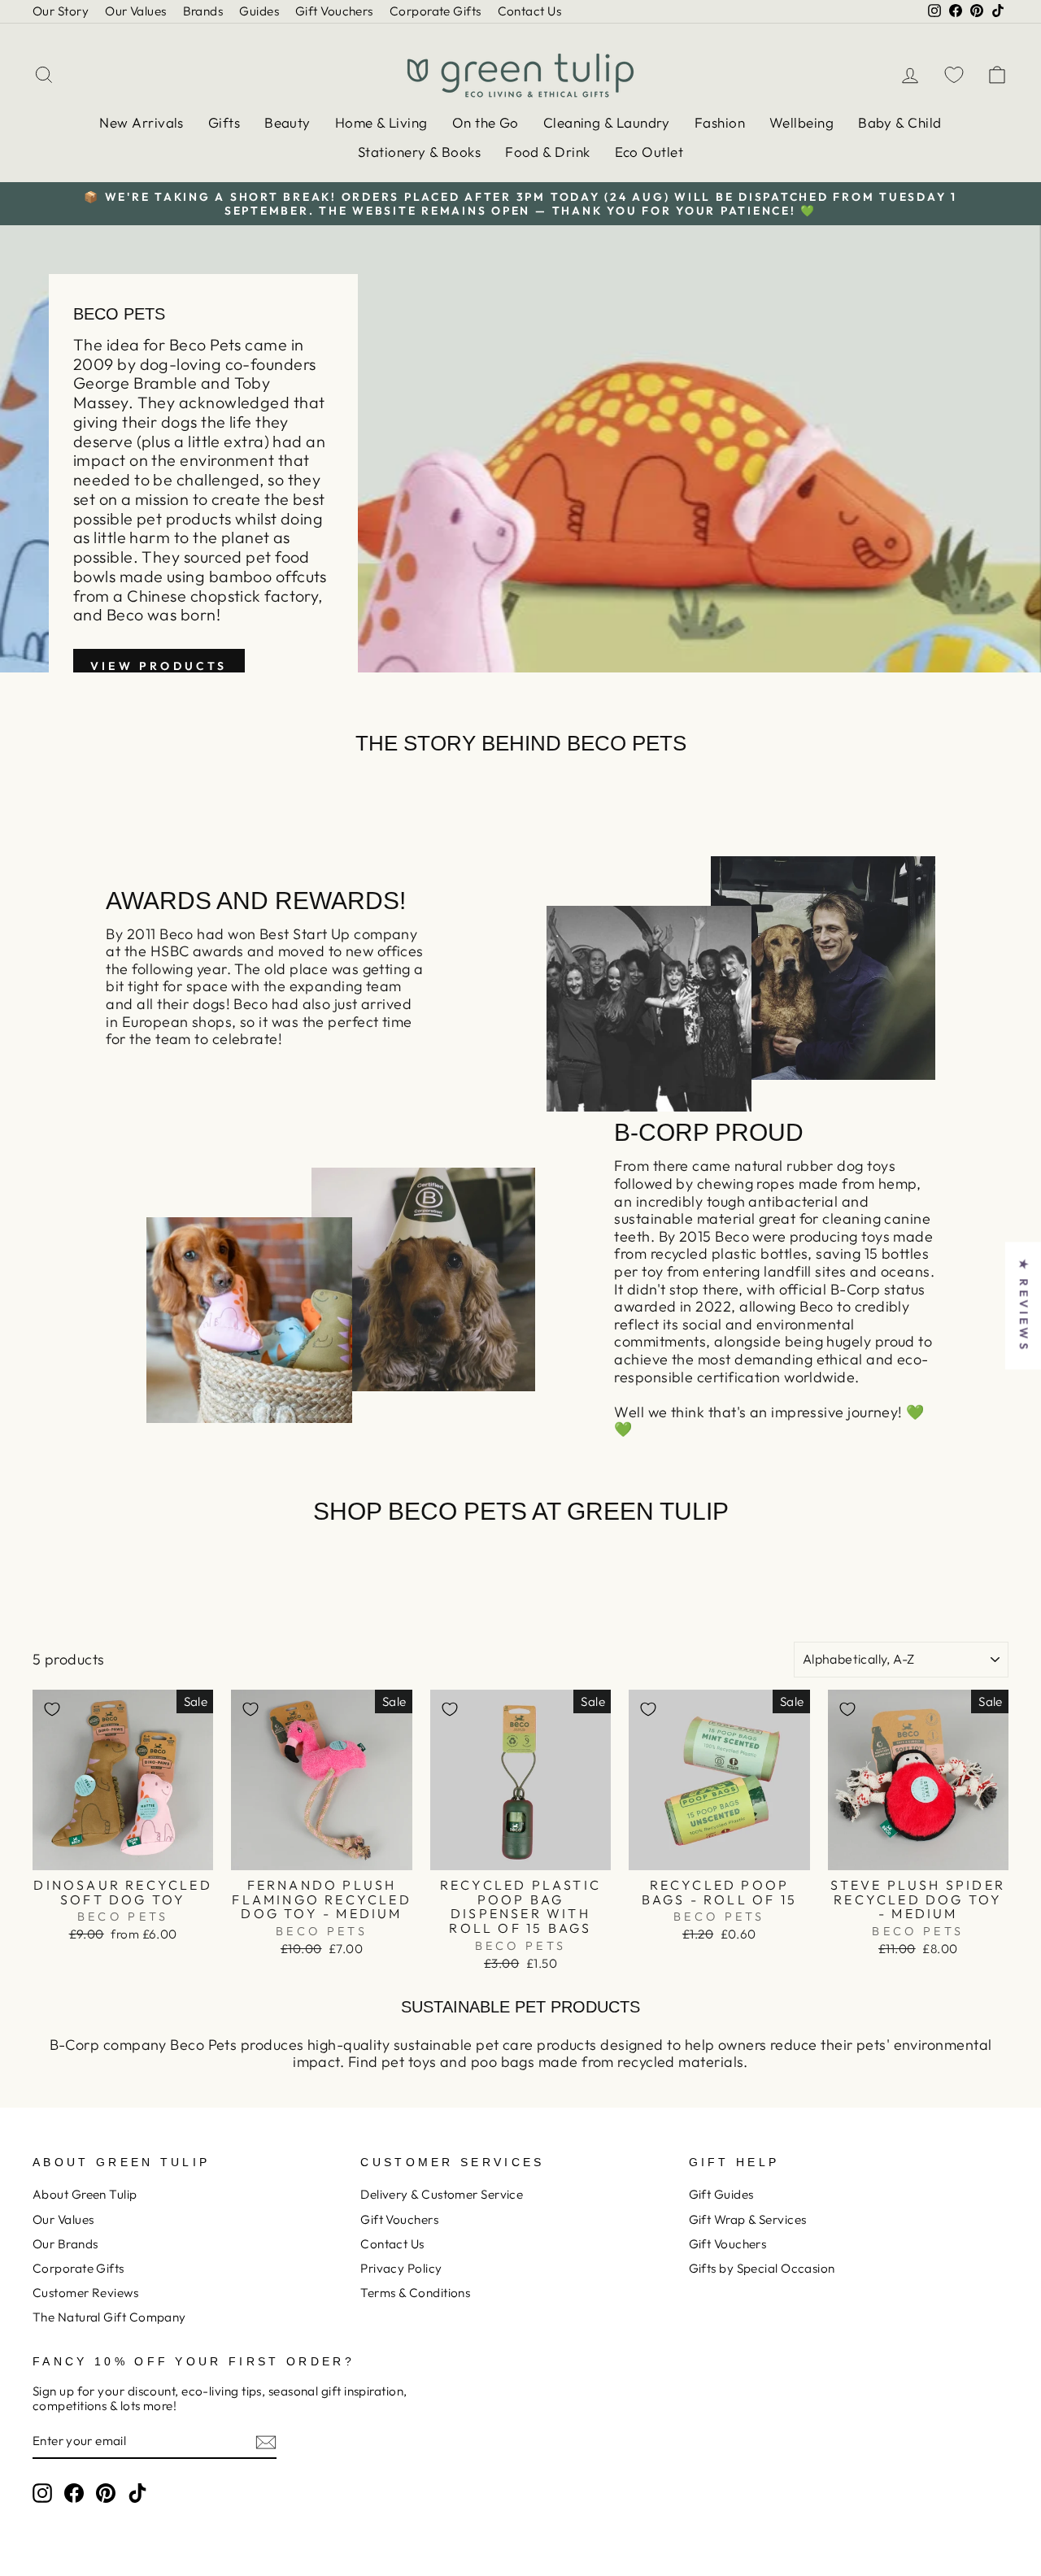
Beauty (287, 122)
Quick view (123, 1852)
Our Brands (65, 2244)
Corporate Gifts (436, 11)
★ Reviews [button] (1024, 1305)
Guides (259, 11)
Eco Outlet (649, 152)
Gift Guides (721, 2194)
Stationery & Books (419, 152)
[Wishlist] (954, 74)
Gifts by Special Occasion (762, 2268)
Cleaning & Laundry (607, 122)
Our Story (61, 11)
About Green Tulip (85, 2194)
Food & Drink (547, 152)
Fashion (720, 122)
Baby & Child (899, 122)
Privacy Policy (401, 2268)
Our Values (136, 11)
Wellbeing (801, 122)
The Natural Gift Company (109, 2317)
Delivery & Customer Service (442, 2194)
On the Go (486, 122)
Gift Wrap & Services (748, 2219)
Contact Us (530, 11)
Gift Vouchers (334, 11)
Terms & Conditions (415, 2293)
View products (159, 666)
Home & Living (381, 122)
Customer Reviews (85, 2293)
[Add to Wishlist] (52, 1709)
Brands (203, 11)
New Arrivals (141, 122)
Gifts (224, 122)
